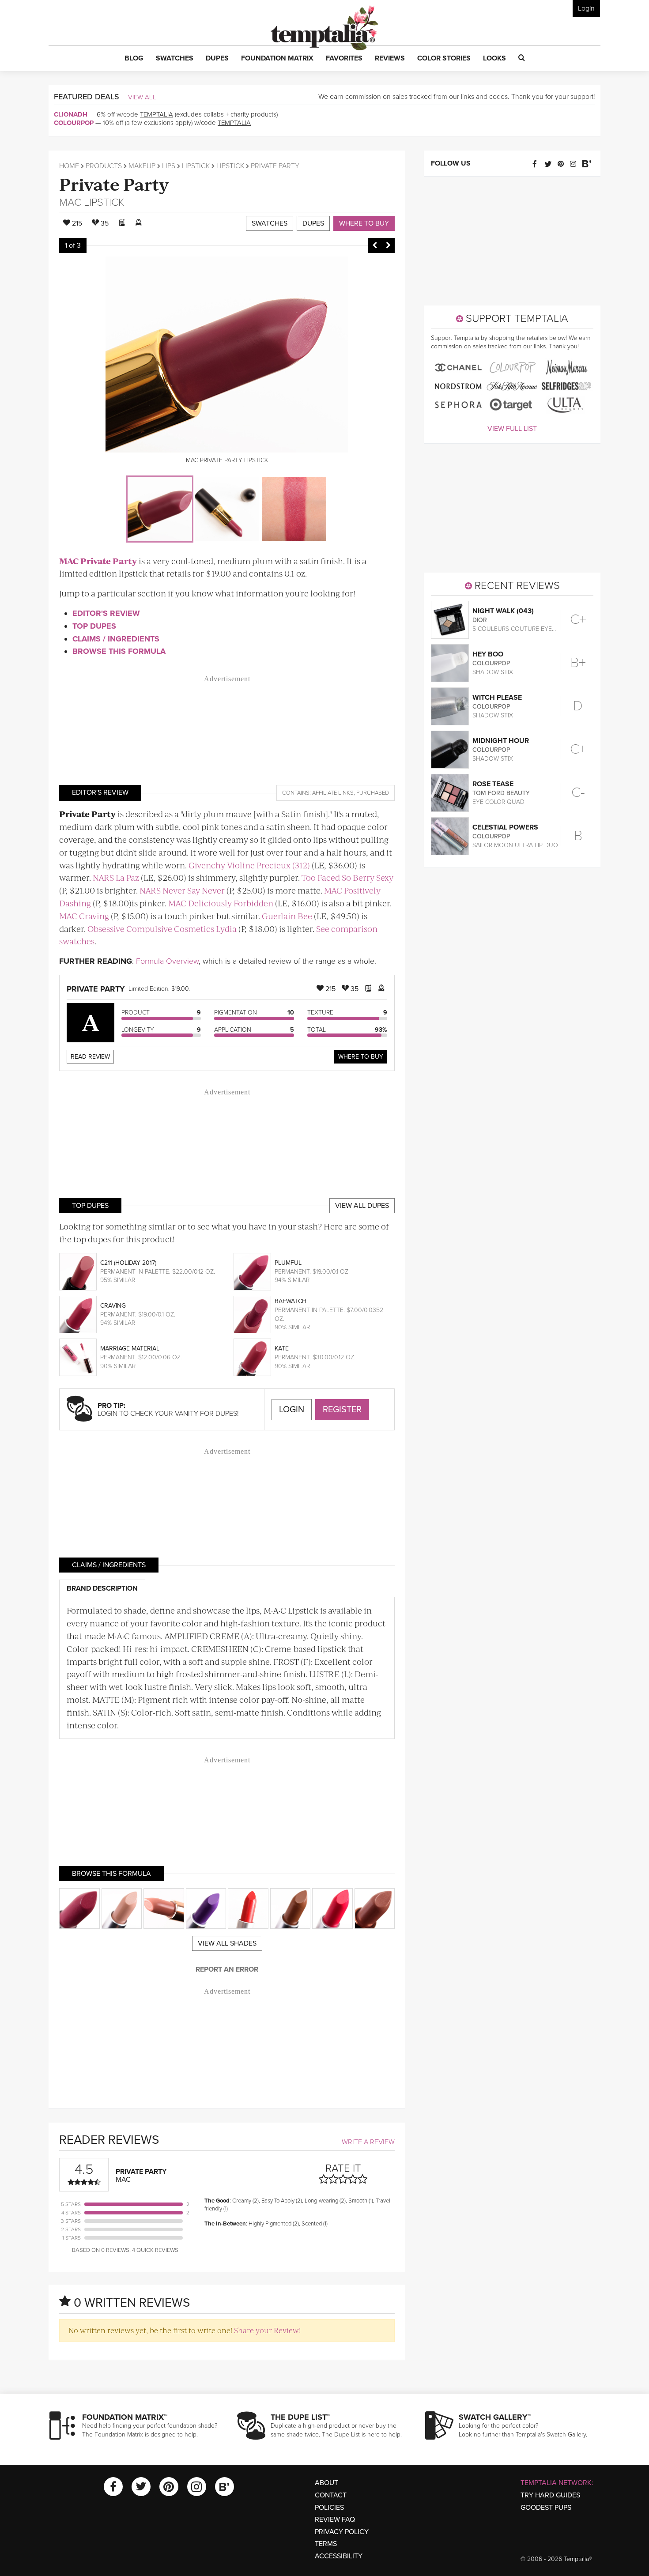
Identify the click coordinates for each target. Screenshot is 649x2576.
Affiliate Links (333, 793)
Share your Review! (267, 2330)
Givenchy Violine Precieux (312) (249, 865)
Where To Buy (361, 1057)
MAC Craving (84, 916)
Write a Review (368, 2142)
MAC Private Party (98, 561)
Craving (113, 1306)
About (326, 2483)
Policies (329, 2508)
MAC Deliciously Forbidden (221, 903)
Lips (169, 166)
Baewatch (291, 1301)
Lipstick (196, 166)
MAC (70, 202)
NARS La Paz (116, 877)
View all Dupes (362, 1206)
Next (388, 245)
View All (142, 97)
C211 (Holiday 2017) (128, 1263)
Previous (375, 245)
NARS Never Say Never (182, 890)
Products (104, 166)
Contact (331, 2495)
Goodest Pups (546, 2508)
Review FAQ (335, 2519)
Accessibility (339, 2556)
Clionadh (71, 114)
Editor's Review (106, 613)
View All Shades (227, 1943)
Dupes (313, 223)
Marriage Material (130, 1348)
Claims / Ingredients (116, 639)
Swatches (270, 223)
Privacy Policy (342, 2532)
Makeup (142, 166)
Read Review (90, 1057)
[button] (134, 59)
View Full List (512, 429)
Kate (282, 1348)
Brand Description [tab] (102, 1588)
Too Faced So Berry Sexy (347, 877)
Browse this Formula (119, 651)
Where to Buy (364, 223)
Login (586, 8)
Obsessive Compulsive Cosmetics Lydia (162, 929)
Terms (326, 2544)
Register (342, 1410)
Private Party (114, 183)
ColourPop (74, 123)
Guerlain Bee (287, 916)
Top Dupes (94, 626)
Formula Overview (167, 961)
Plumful (288, 1263)
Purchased (373, 793)
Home (69, 166)
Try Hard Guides (550, 2495)
